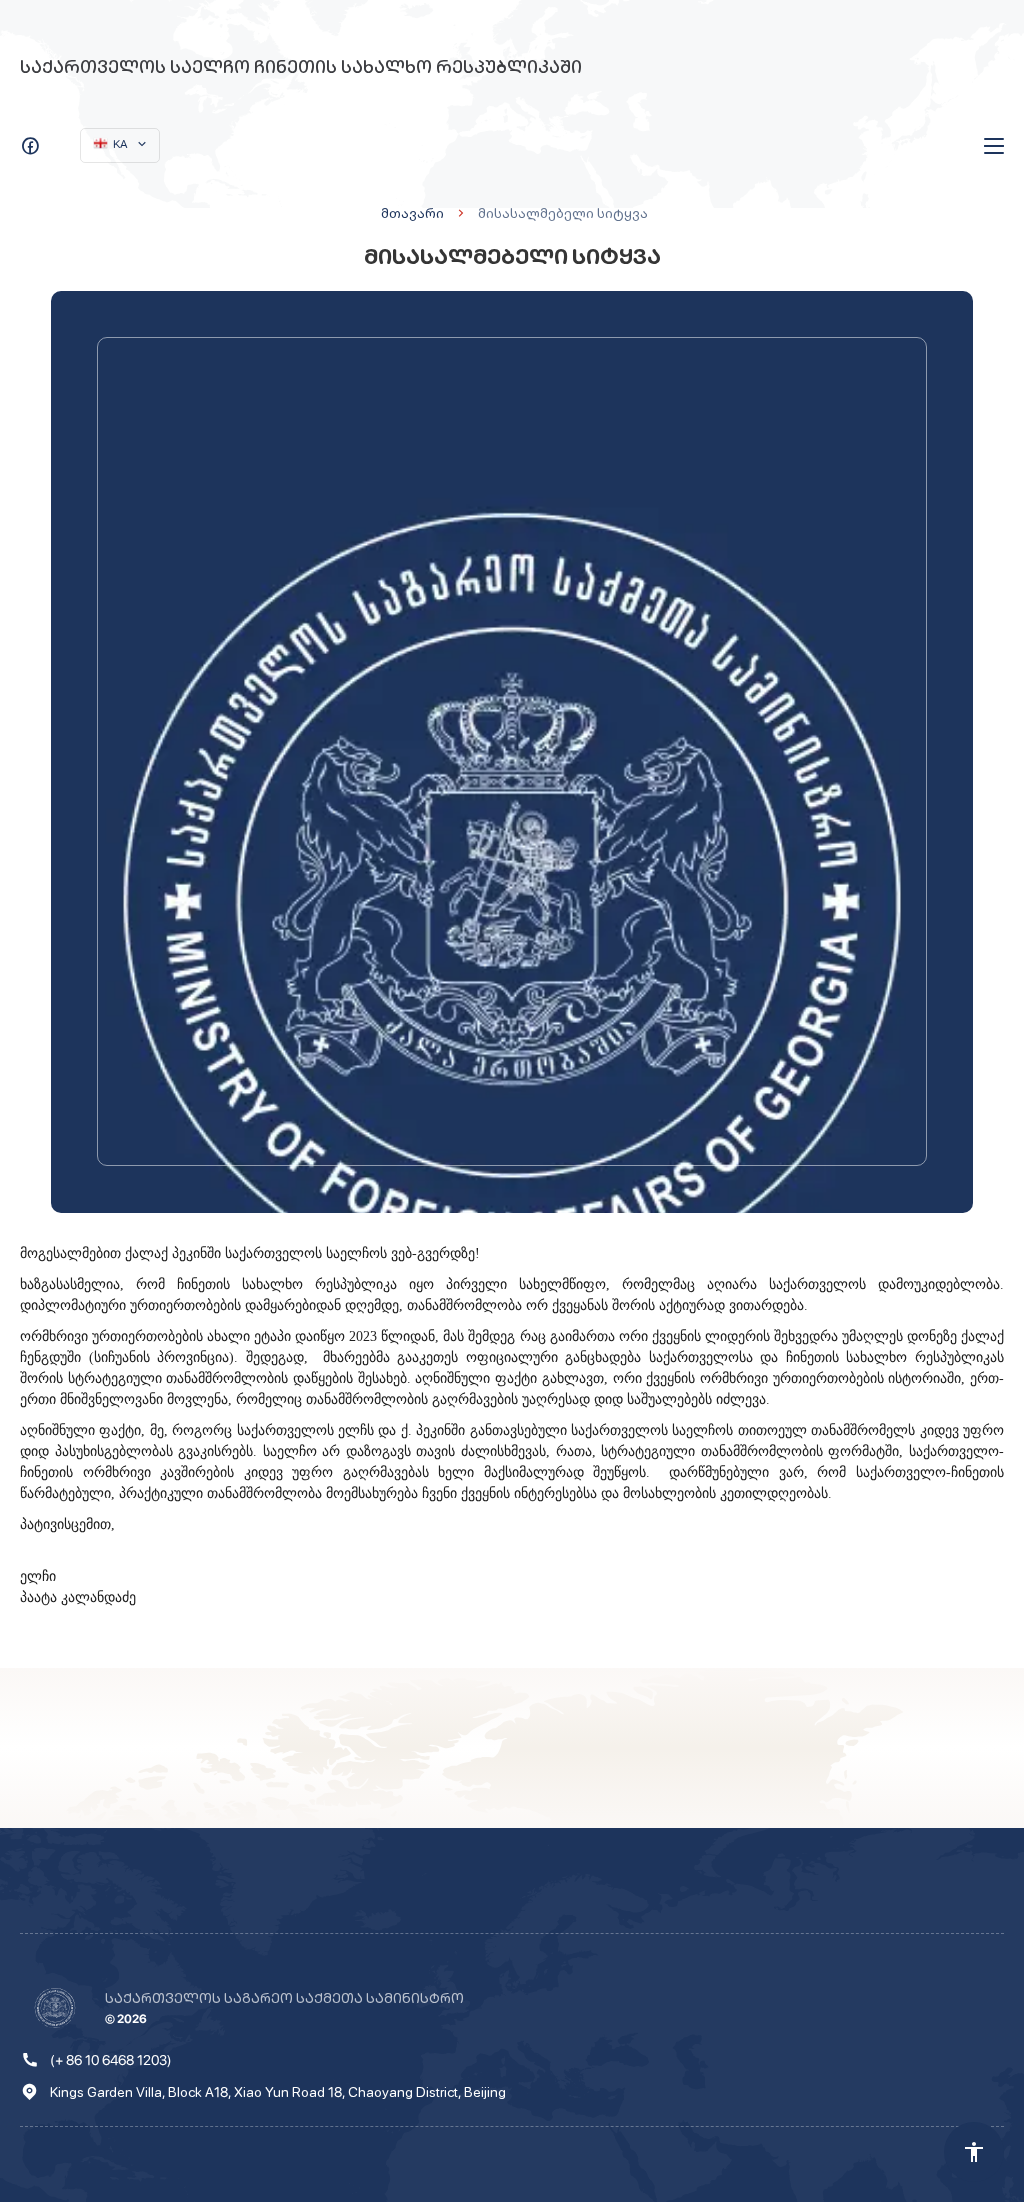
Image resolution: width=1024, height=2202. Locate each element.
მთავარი (412, 213)
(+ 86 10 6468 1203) (111, 2060)
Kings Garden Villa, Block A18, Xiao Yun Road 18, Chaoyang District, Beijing (278, 2092)
